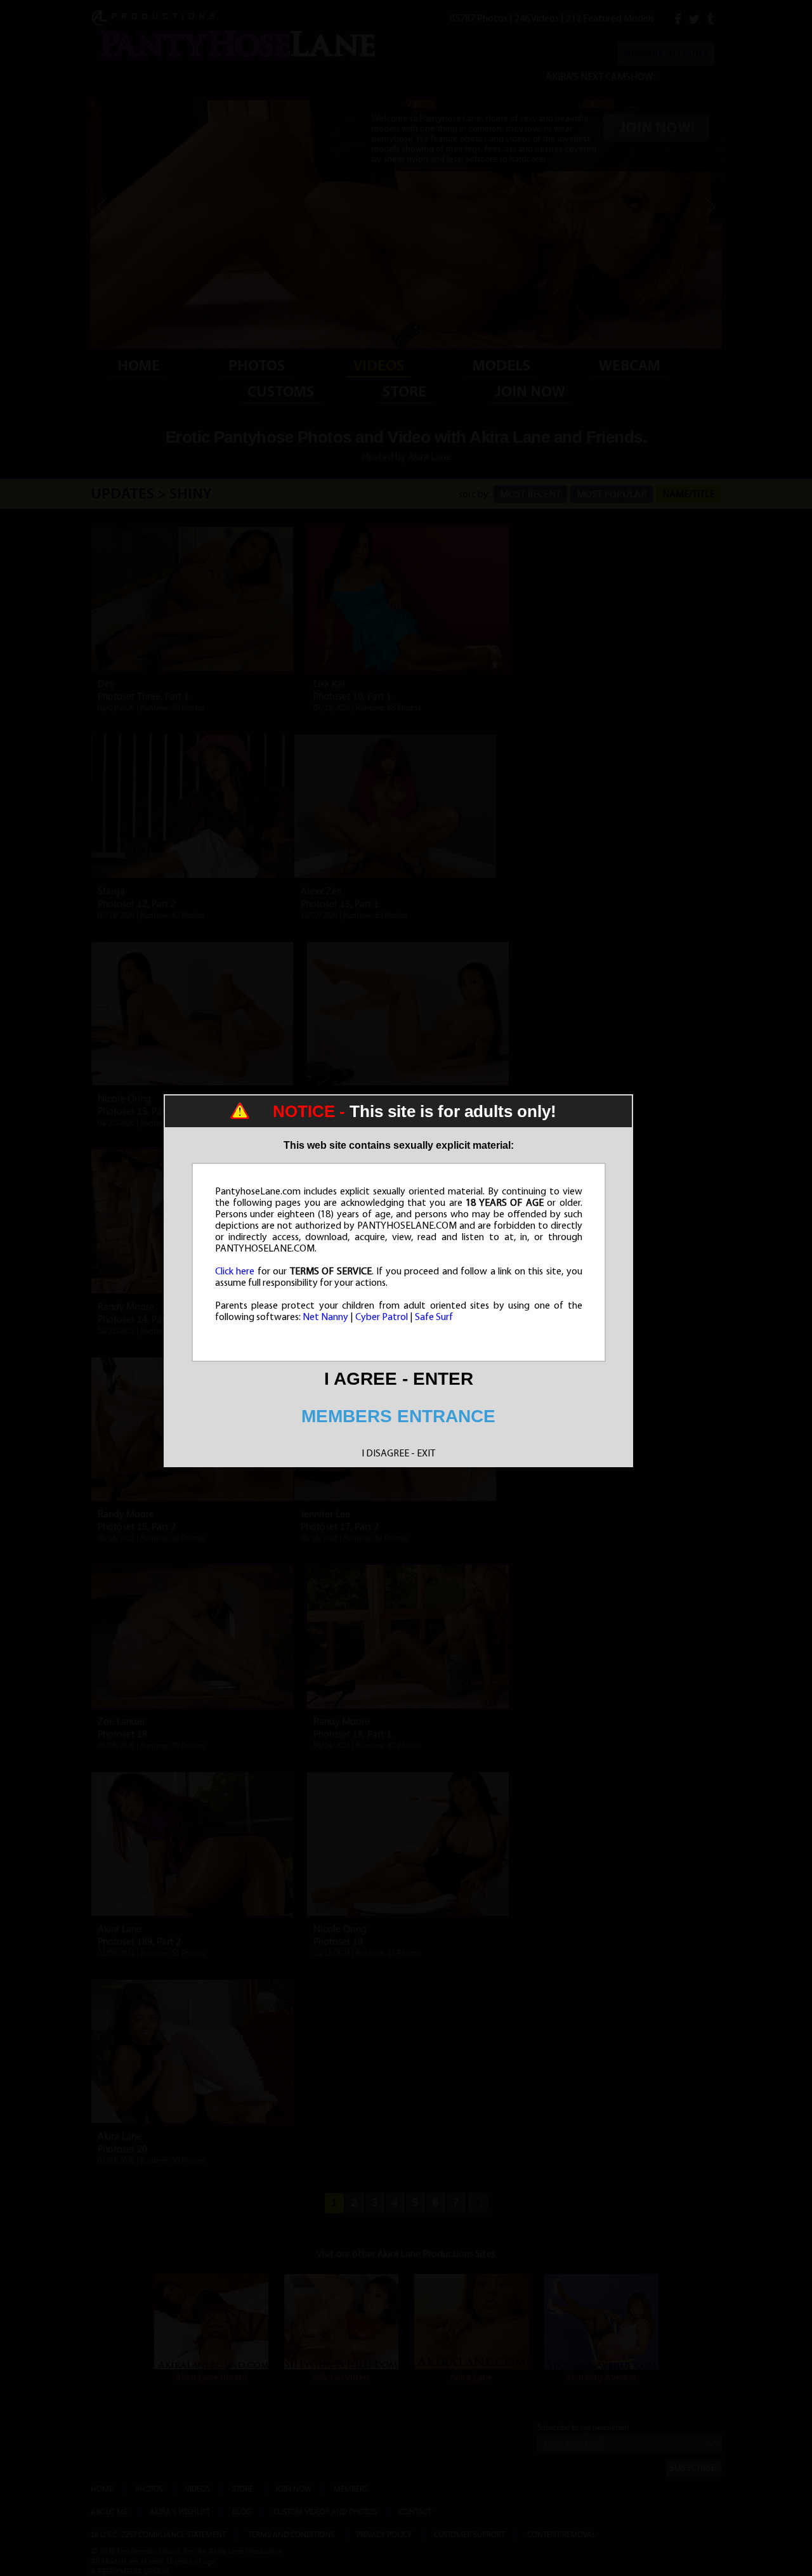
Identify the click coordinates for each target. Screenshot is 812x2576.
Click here (235, 1272)
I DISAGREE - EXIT (398, 1454)
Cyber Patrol (382, 1317)
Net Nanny (325, 1317)
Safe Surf (434, 1317)
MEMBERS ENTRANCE (398, 1416)
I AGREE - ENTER (399, 1379)
